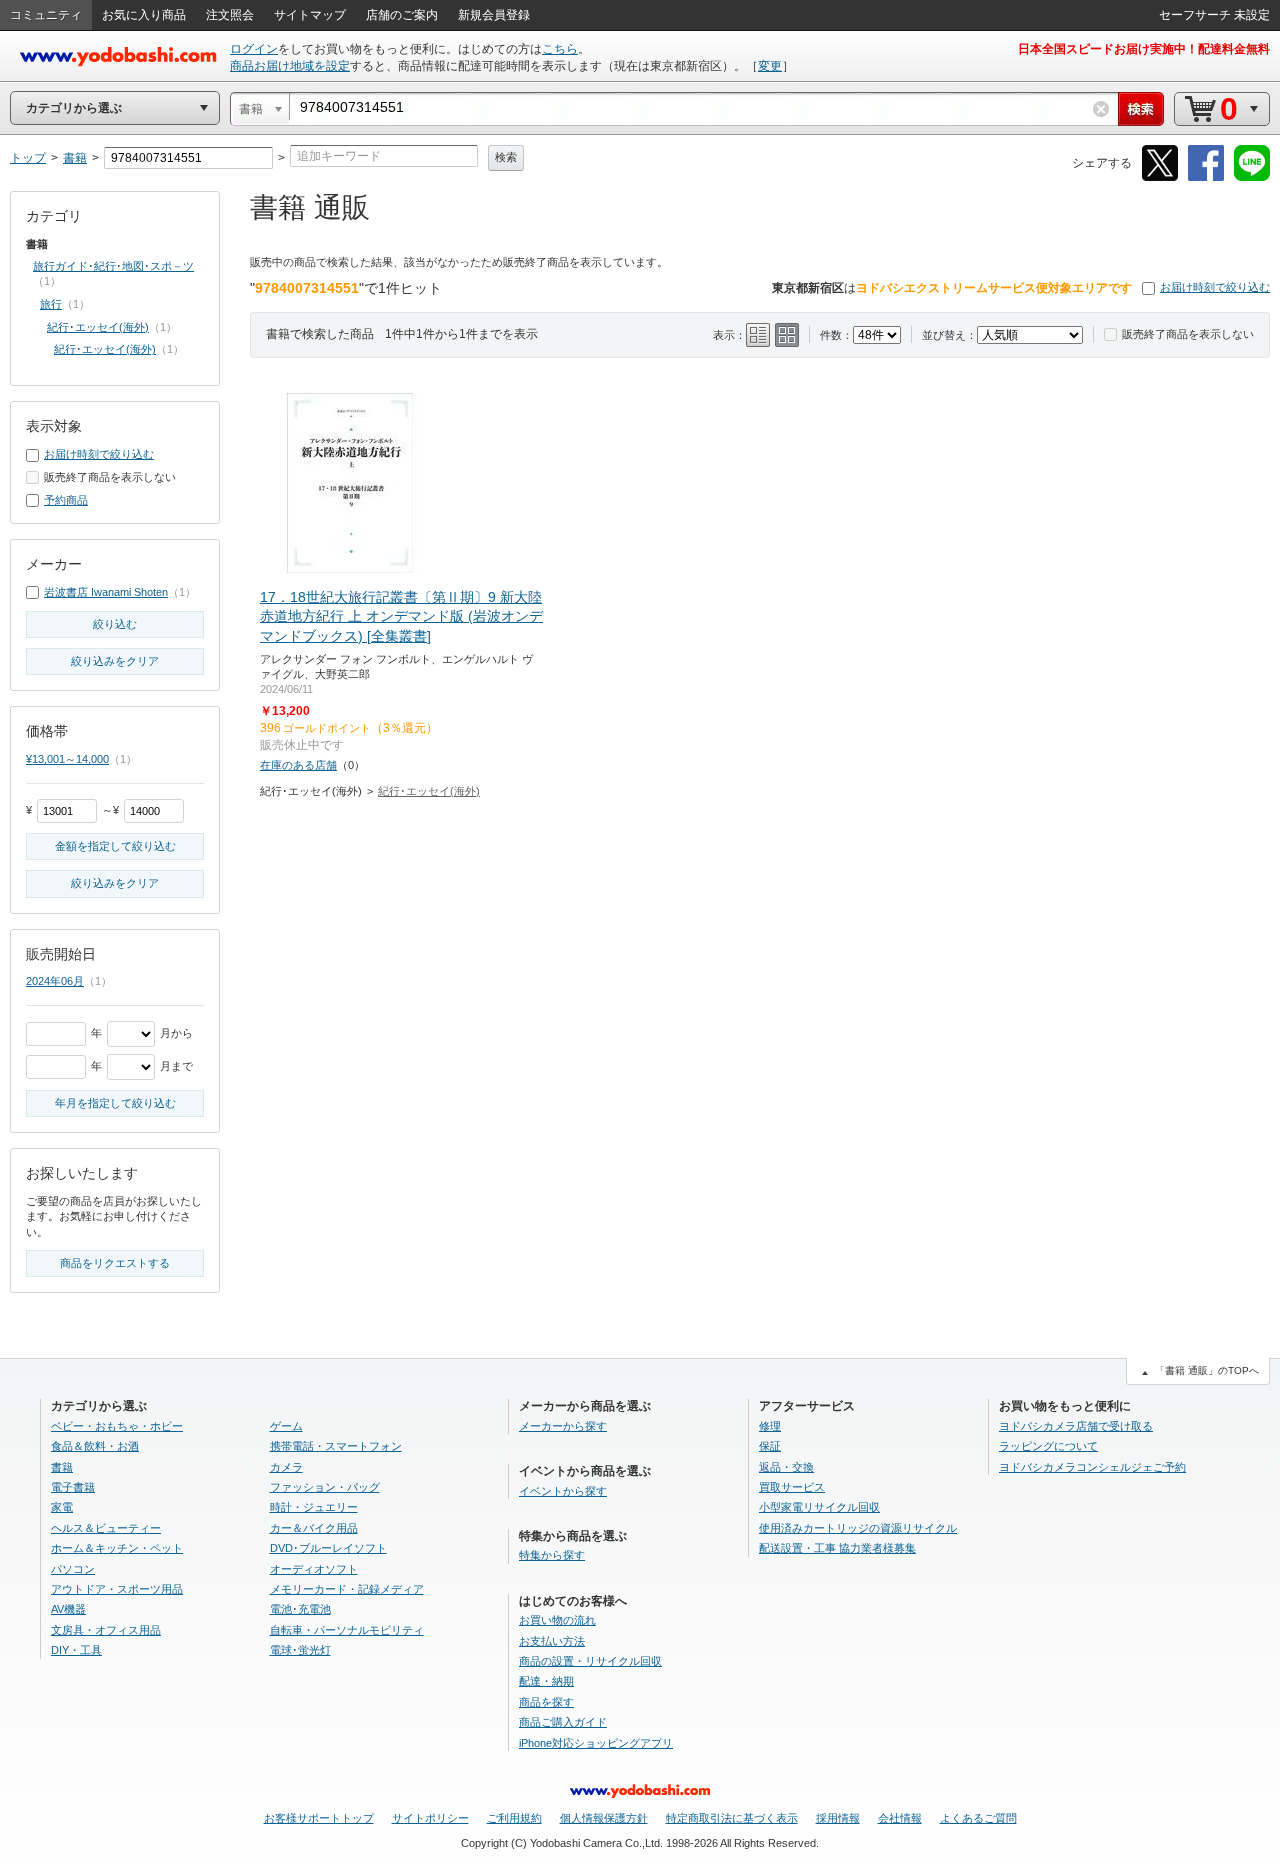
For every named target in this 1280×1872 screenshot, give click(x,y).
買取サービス (792, 1487)
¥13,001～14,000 (67, 759)
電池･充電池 (300, 1609)
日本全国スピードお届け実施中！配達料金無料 (1144, 49)
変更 (770, 66)
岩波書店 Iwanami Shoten (106, 592)
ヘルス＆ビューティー (106, 1528)
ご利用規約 (514, 1818)
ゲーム (286, 1426)
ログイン (254, 49)
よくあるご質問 (978, 1818)
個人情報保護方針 (604, 1818)
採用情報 (838, 1818)
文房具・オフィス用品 (106, 1630)
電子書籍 (73, 1487)
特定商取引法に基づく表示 (732, 1818)
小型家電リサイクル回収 (819, 1507)
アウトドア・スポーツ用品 (117, 1589)
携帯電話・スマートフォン (336, 1446)
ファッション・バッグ (325, 1487)
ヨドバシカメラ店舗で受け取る (1076, 1426)
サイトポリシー (430, 1818)
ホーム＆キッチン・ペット (117, 1548)
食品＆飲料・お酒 (95, 1446)
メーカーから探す (563, 1426)
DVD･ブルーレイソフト (328, 1548)
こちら (560, 49)
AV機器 (68, 1609)
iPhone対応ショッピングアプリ (596, 1743)
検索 (506, 157)
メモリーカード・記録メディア (347, 1589)
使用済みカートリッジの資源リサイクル (858, 1528)
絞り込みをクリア (115, 661)
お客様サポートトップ (319, 1818)
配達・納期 (546, 1681)
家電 (62, 1507)
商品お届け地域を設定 (290, 66)
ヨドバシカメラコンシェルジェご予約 (1092, 1467)
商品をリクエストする (115, 1263)
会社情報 (900, 1818)
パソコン (73, 1569)
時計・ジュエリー (314, 1507)
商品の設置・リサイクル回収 (590, 1661)
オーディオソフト (314, 1569)
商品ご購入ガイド (563, 1722)
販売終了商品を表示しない (1188, 334)
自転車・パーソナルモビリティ (347, 1630)
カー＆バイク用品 (314, 1528)
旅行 (51, 304)
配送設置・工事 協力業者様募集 (837, 1548)
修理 (770, 1426)
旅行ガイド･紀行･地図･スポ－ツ (113, 266)
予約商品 (66, 500)
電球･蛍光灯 (300, 1650)
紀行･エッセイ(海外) (429, 791)
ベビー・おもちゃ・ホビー (117, 1426)
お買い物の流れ (557, 1620)
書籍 (62, 1467)
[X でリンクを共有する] (1160, 177)
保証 (770, 1446)
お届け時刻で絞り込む (1215, 287)
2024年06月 (55, 981)
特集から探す (552, 1555)
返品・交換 (786, 1467)
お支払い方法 (552, 1641)
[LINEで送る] (1252, 177)
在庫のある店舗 (298, 765)
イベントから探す (563, 1491)
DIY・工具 (76, 1650)
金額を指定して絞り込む (115, 846)
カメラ (286, 1467)
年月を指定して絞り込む (115, 1103)
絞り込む (115, 624)
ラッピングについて (1048, 1446)
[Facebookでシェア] (1206, 177)
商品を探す (546, 1702)
